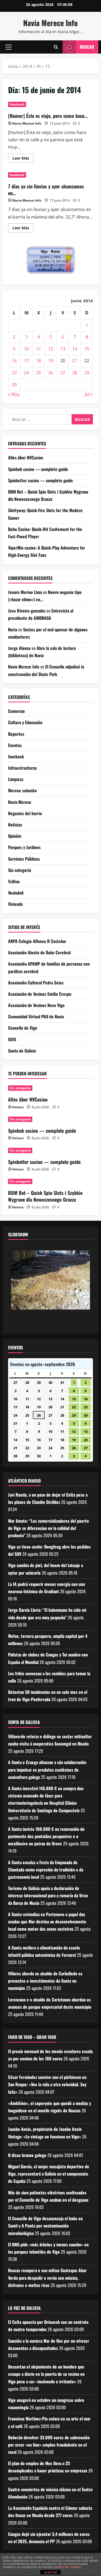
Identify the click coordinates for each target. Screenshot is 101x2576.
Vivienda (15, 904)
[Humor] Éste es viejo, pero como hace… (48, 116)
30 (14, 385)
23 (14, 373)
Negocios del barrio (25, 813)
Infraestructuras (22, 768)
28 (75, 373)
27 (63, 373)
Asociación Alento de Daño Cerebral (39, 952)
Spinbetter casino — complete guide (41, 480)
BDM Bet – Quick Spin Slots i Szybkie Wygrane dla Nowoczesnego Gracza (45, 1196)
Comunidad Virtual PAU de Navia (36, 1016)
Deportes (16, 734)
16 (14, 361)
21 (75, 361)
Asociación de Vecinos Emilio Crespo (40, 994)
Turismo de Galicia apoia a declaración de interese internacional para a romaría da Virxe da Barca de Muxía (48, 1895)
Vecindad (16, 893)
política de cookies (68, 2567)
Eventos (15, 745)
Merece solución (22, 790)
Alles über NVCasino (26, 458)
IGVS (12, 1039)
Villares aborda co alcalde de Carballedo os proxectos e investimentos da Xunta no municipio (45, 1981)
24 (26, 373)
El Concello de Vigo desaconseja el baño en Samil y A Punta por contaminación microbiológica (45, 2226)
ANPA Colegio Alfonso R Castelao (37, 941)
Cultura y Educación (25, 722)
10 (26, 349)
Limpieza (16, 779)
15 (87, 349)
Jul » (89, 394)
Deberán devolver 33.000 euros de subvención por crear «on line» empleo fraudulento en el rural (49, 2445)
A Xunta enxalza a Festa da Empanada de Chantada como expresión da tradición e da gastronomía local (46, 1870)
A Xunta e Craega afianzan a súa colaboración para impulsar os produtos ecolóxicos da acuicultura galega (47, 1769)
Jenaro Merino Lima (25, 592)
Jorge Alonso (19, 648)
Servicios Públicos (24, 859)
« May (14, 394)
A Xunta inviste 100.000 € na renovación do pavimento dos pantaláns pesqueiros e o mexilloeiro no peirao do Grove (46, 1836)
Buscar (87, 47)
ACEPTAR (51, 2573)
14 (75, 349)
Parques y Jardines (24, 847)
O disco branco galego (27, 2155)
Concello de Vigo (23, 1028)
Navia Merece (20, 802)
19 (51, 361)
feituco (18, 1107)
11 (39, 349)
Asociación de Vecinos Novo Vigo (36, 1005)
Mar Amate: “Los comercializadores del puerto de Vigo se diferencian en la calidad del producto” (48, 1528)
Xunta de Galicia (22, 1051)
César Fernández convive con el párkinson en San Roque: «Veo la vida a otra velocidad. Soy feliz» (47, 2084)
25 (39, 373)
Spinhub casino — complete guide (38, 469)
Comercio (16, 711)
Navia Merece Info (50, 23)
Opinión (15, 836)
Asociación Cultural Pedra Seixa (36, 983)
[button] (8, 47)
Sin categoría (20, 870)
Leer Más (23, 159)
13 (63, 349)
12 (51, 349)
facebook (17, 104)
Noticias (15, 825)
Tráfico (14, 881)
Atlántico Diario (24, 1481)
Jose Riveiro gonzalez (27, 611)
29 (87, 373)
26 (51, 373)
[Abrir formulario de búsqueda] (56, 47)
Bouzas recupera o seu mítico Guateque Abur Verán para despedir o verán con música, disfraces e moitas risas (47, 2278)
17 (26, 361)
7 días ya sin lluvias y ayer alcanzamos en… (46, 190)
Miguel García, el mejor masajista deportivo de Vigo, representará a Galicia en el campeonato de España (49, 2174)
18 (39, 361)
